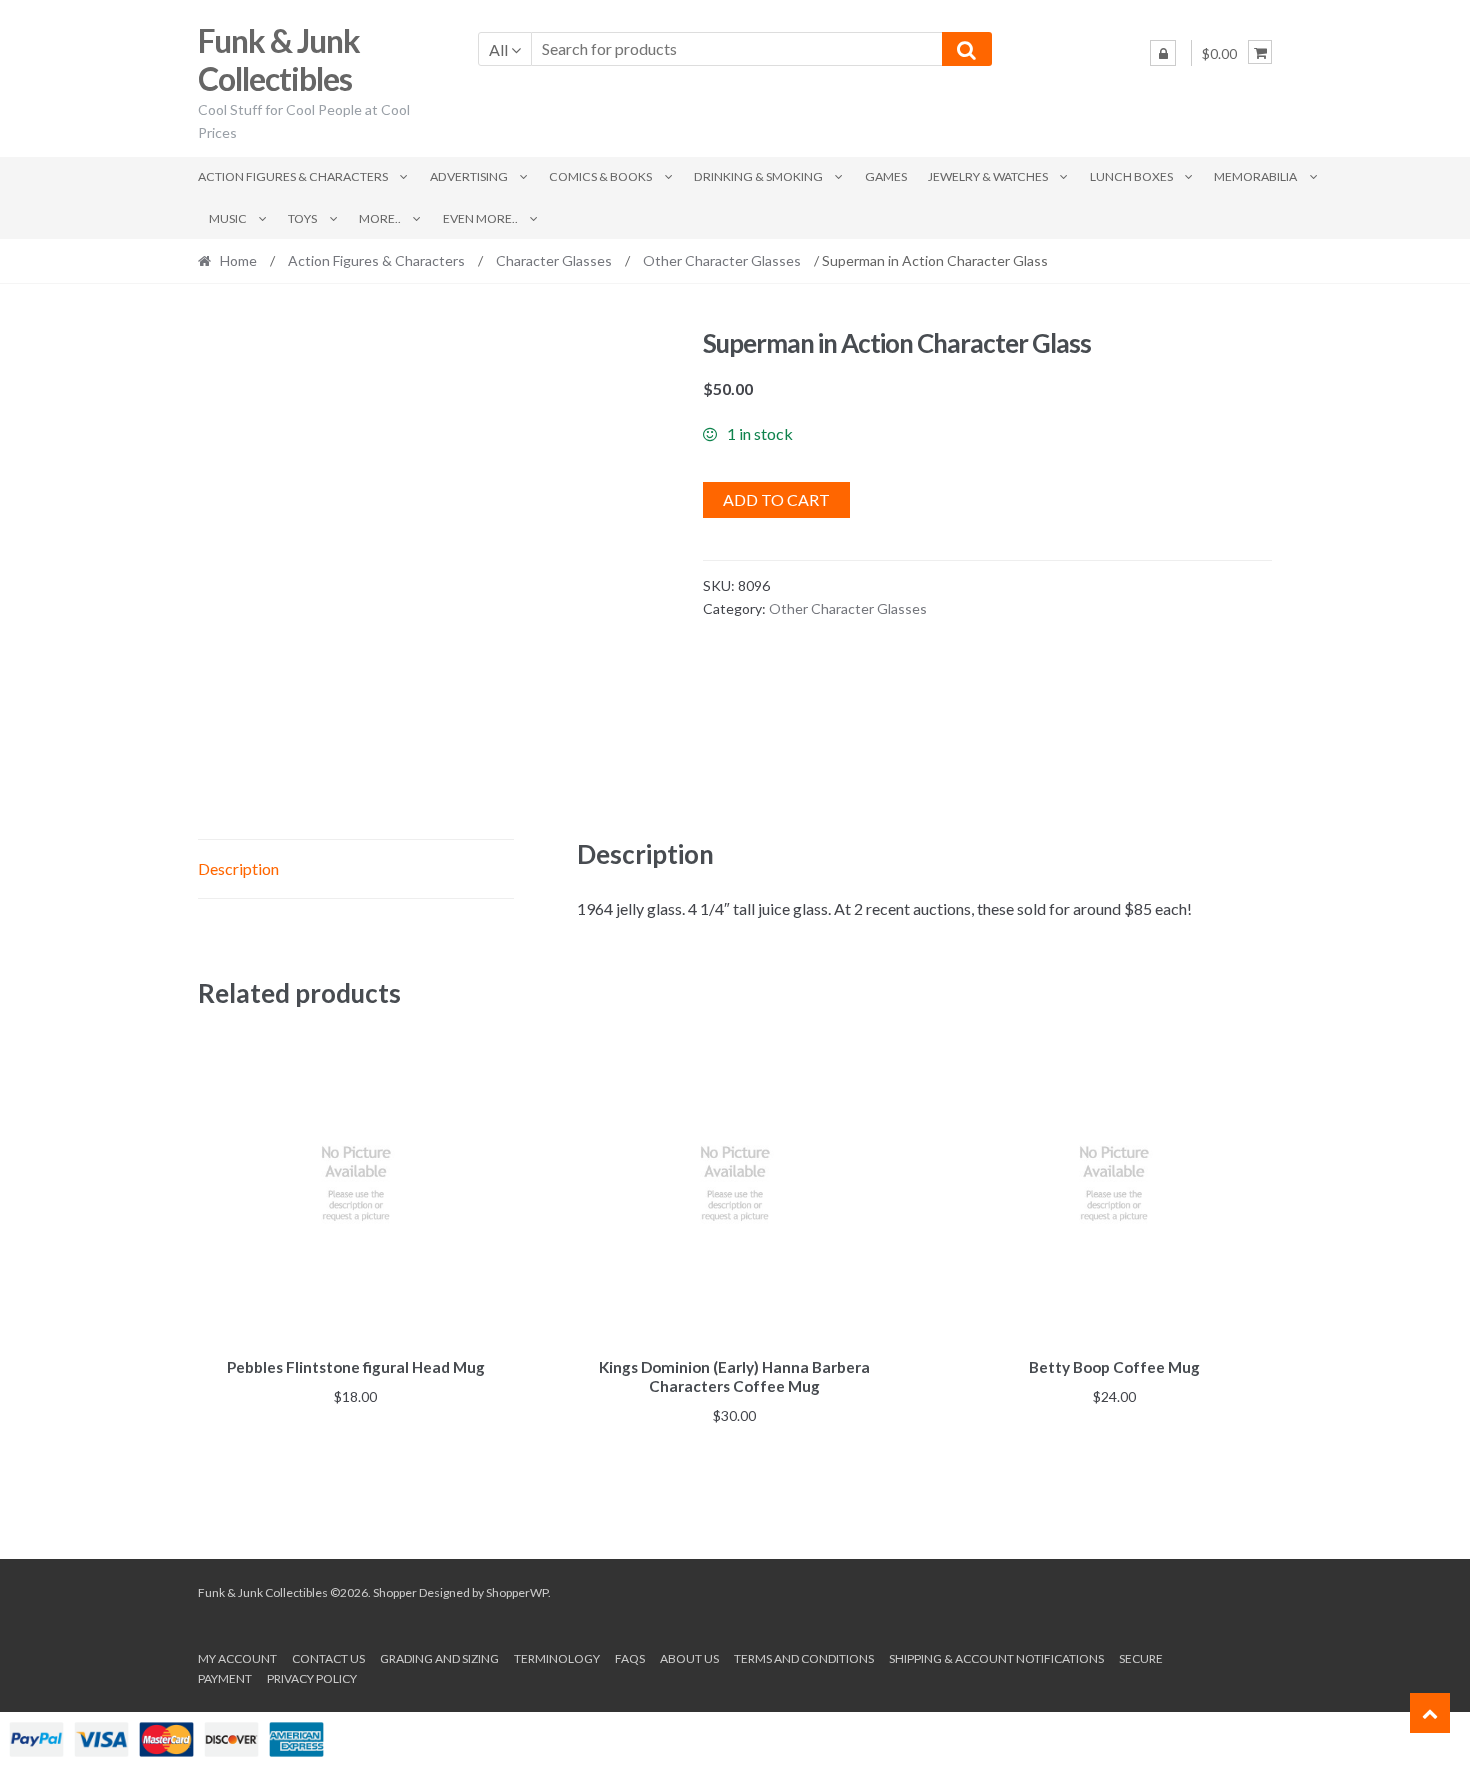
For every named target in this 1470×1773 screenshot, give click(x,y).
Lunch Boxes (1131, 176)
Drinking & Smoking (758, 176)
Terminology (557, 1658)
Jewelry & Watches (988, 176)
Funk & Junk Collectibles (279, 60)
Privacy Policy (312, 1678)
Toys (302, 218)
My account (237, 1658)
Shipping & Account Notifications (996, 1658)
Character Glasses (554, 260)
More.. (380, 218)
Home (238, 260)
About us (689, 1658)
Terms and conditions (804, 1658)
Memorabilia (1255, 176)
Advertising (469, 176)
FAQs (630, 1658)
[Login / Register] (1163, 53)
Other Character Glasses (722, 260)
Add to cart (776, 499)
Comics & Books (600, 176)
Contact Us (328, 1658)
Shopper (395, 1592)
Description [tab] (238, 868)
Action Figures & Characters (293, 176)
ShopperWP (517, 1592)
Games (886, 176)
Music (228, 218)
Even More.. (480, 218)
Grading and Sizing (439, 1658)
